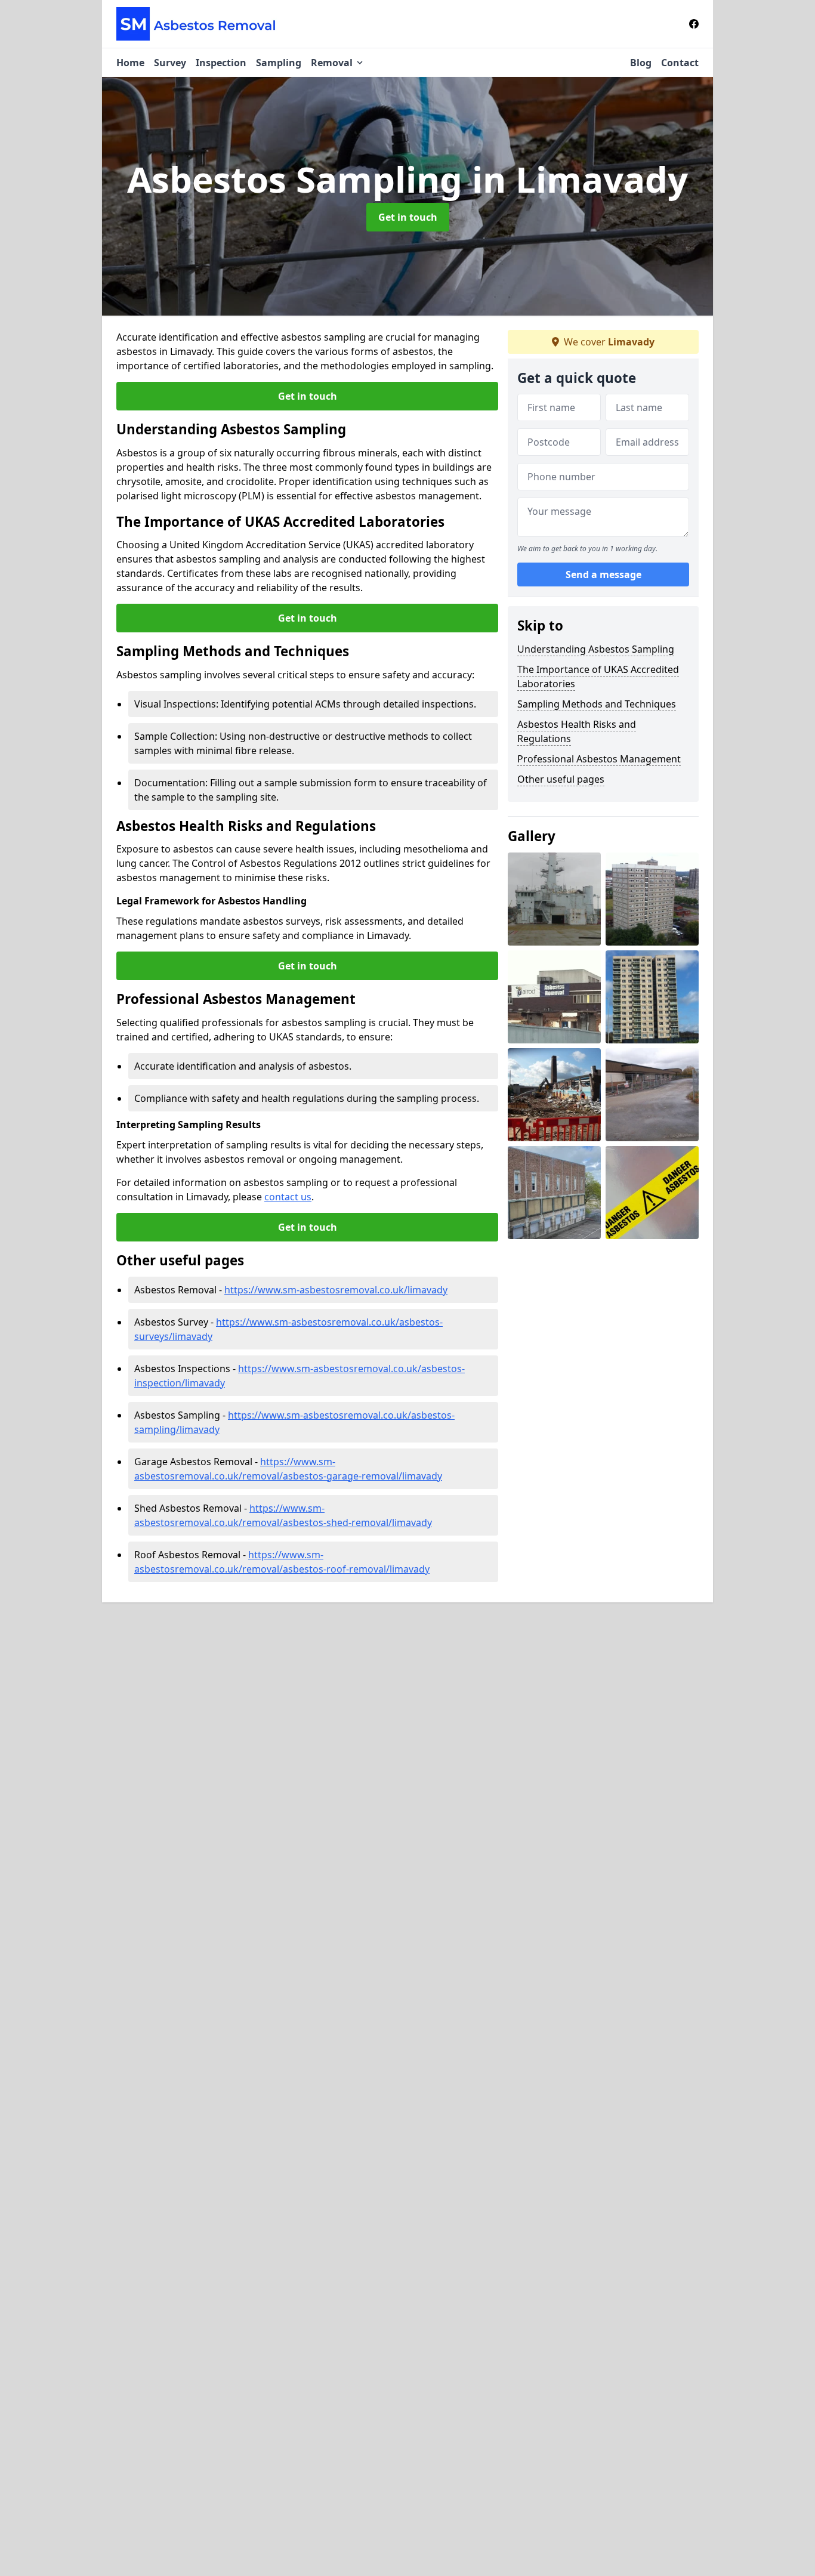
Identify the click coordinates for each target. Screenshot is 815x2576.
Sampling (279, 63)
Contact (680, 63)
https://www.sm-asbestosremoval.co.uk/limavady (336, 1290)
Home (130, 63)
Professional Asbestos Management (599, 759)
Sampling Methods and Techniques (597, 704)
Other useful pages (561, 779)
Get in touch (408, 217)
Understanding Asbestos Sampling (596, 649)
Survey (170, 63)
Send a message (603, 575)
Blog (641, 63)
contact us (288, 1197)
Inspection (221, 63)
